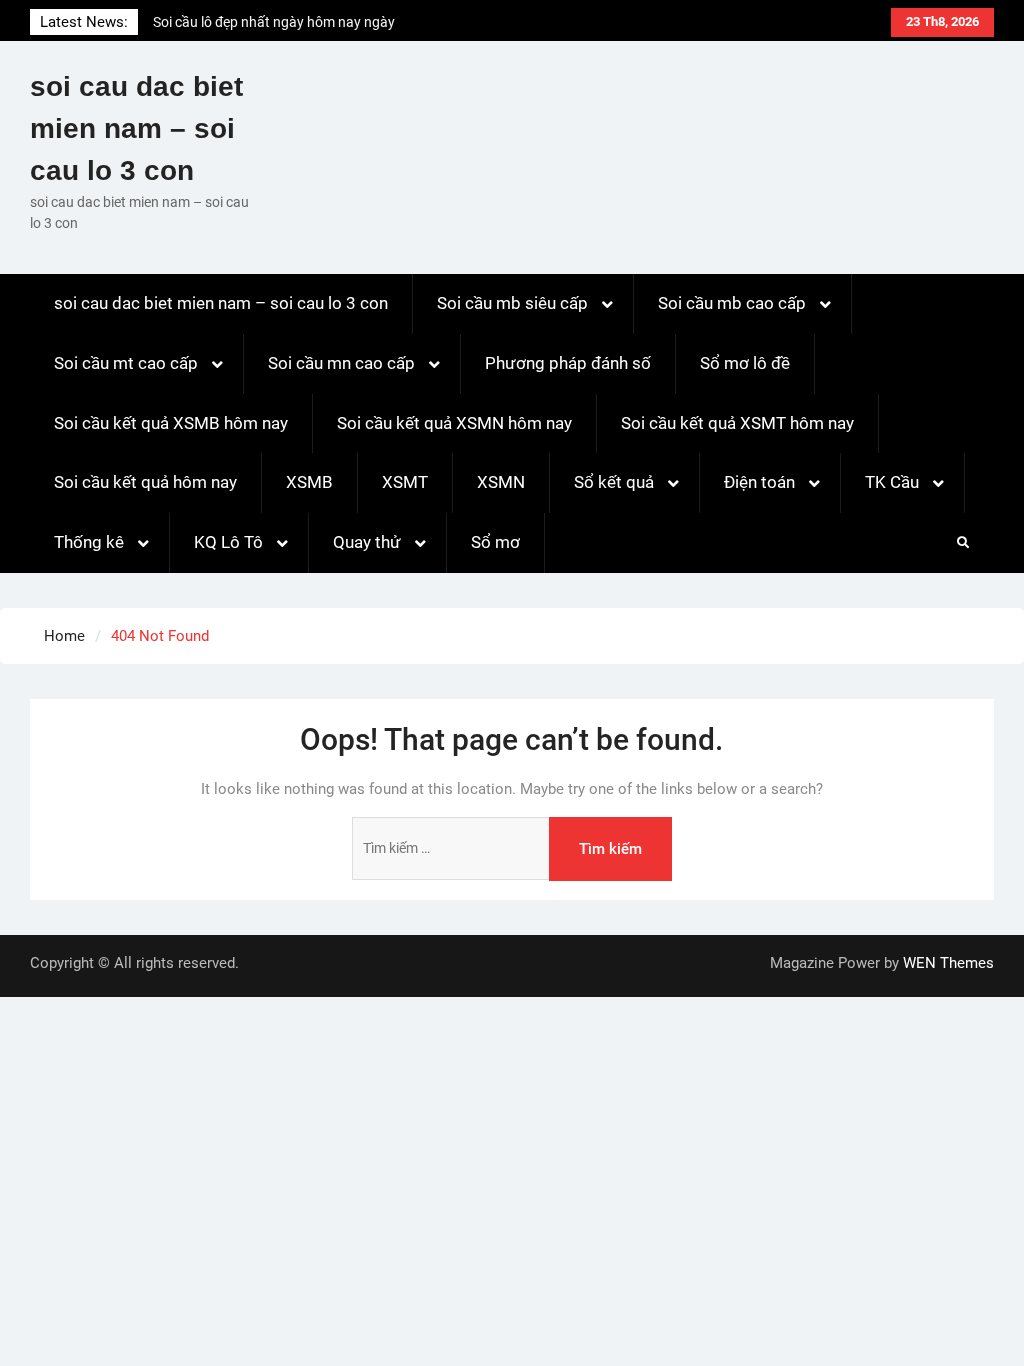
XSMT (405, 482)
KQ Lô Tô (228, 542)
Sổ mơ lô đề (745, 363)
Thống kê (89, 542)
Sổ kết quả (614, 482)
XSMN (501, 482)
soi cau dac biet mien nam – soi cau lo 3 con (136, 128)
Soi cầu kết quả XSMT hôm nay (737, 423)
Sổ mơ (495, 542)
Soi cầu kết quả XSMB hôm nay (171, 423)
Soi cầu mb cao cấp (732, 303)
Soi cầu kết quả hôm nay (145, 482)
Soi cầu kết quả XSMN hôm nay (454, 423)
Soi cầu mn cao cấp (341, 363)
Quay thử (367, 542)
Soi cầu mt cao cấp (126, 363)
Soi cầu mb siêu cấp (512, 303)
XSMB (309, 482)
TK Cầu (892, 482)
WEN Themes (948, 963)
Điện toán (759, 482)
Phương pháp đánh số (568, 363)
